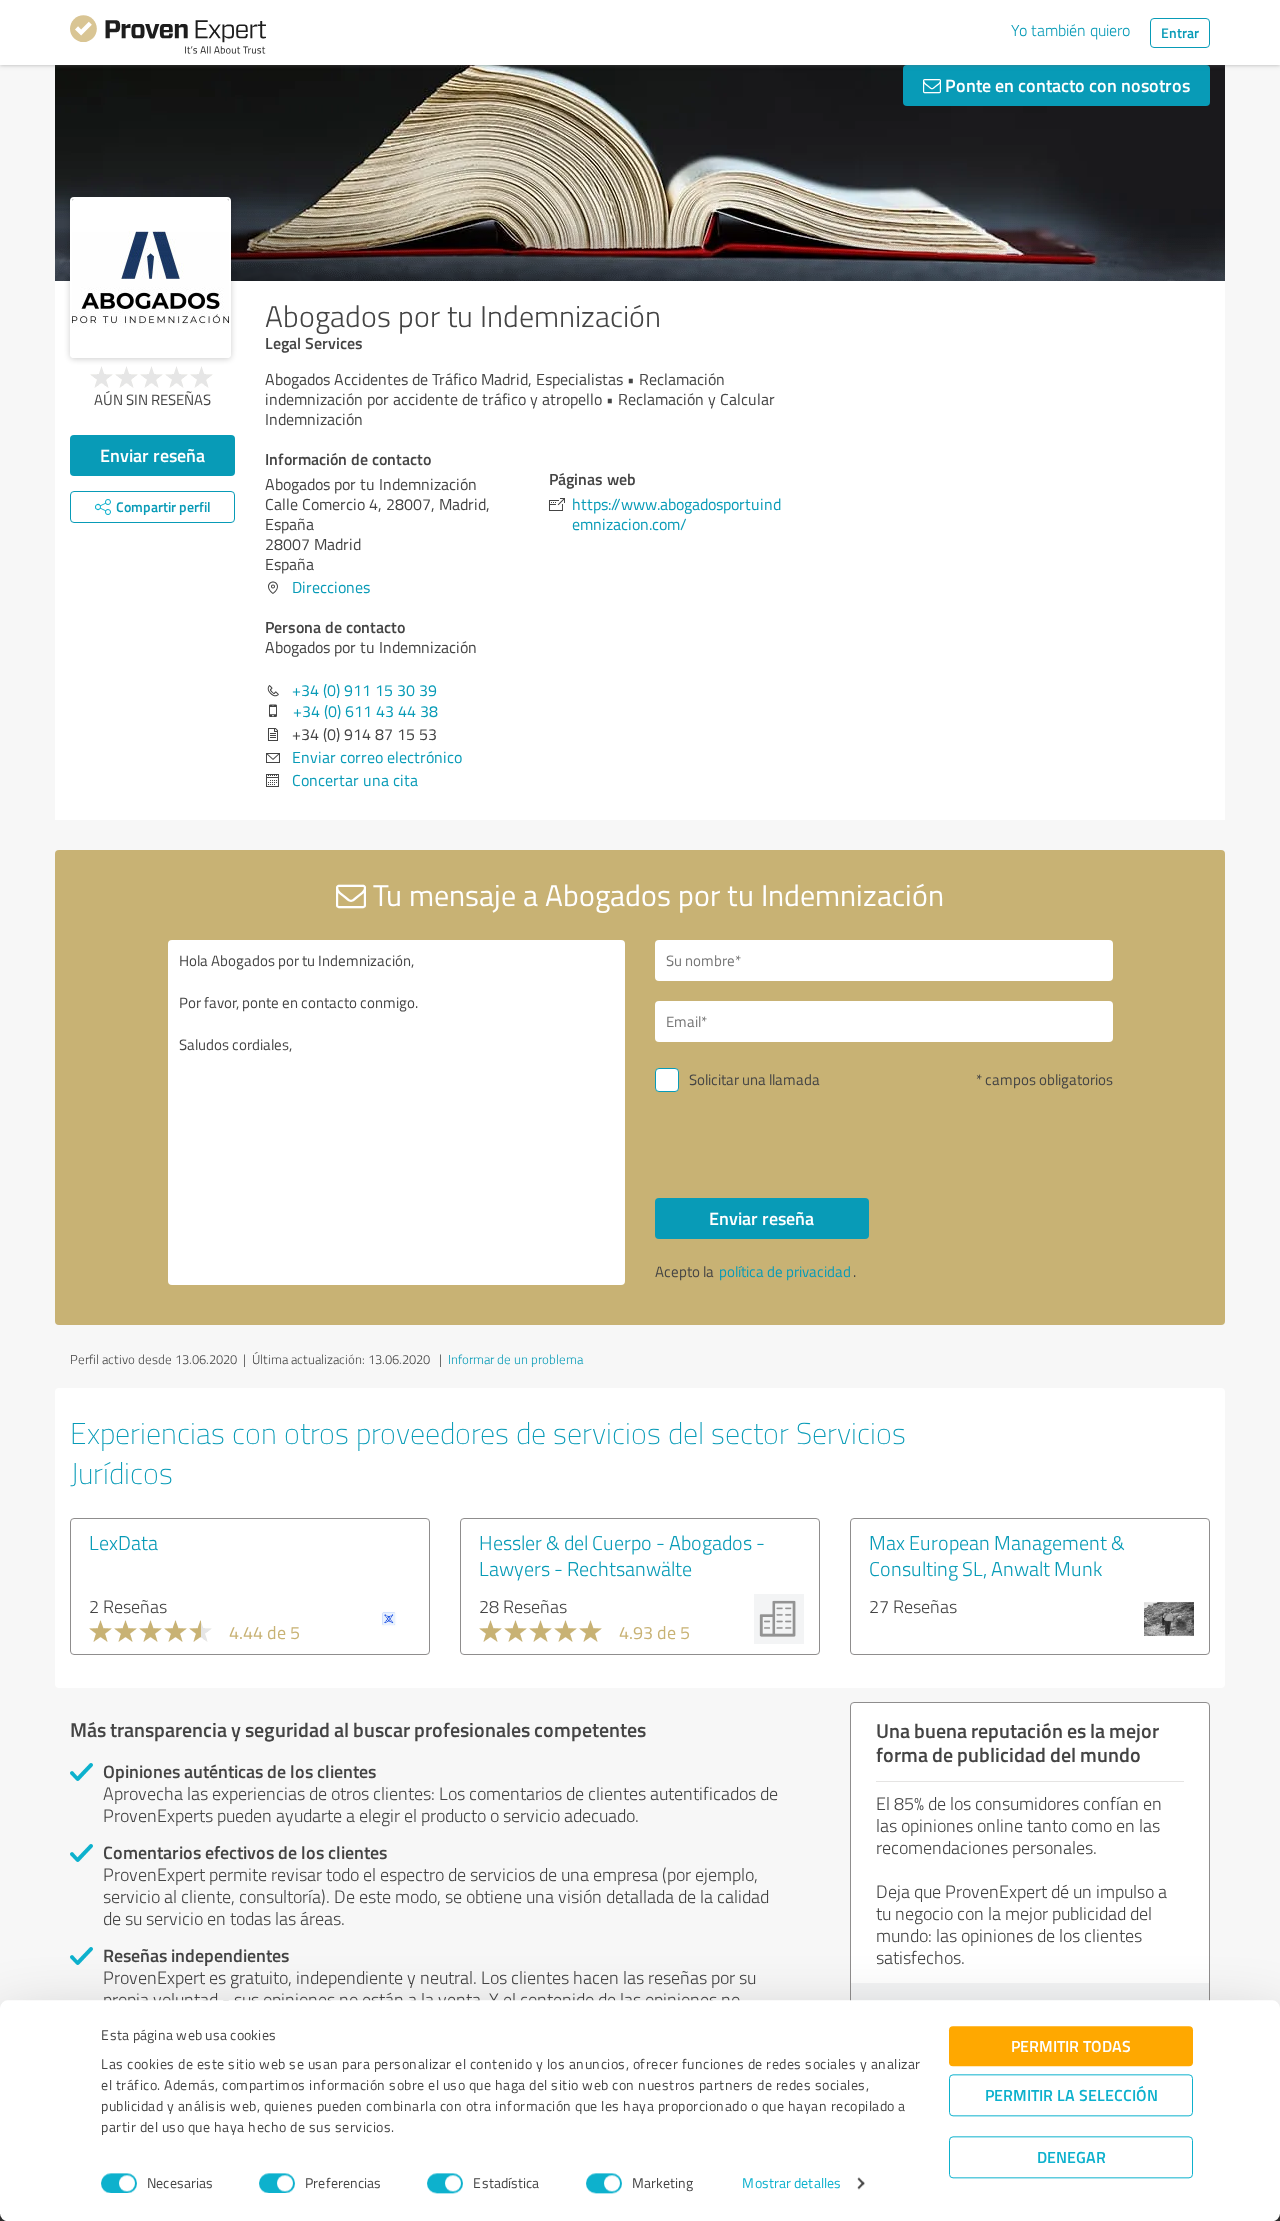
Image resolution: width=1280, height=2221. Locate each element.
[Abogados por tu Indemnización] (150, 277)
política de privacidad (785, 1271)
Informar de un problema (515, 1359)
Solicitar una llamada (754, 1079)
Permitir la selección (1071, 2094)
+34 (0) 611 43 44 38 (365, 711)
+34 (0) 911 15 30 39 (364, 690)
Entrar (1180, 32)
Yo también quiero (1070, 30)
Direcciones (331, 587)
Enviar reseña (152, 455)
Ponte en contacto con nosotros (1065, 85)
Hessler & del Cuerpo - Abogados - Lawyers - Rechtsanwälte (622, 1555)
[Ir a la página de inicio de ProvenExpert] (168, 38)
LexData (123, 1542)
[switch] (277, 2183)
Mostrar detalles (791, 2183)
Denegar (1071, 2156)
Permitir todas (1071, 2045)
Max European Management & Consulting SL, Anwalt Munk (997, 1555)
